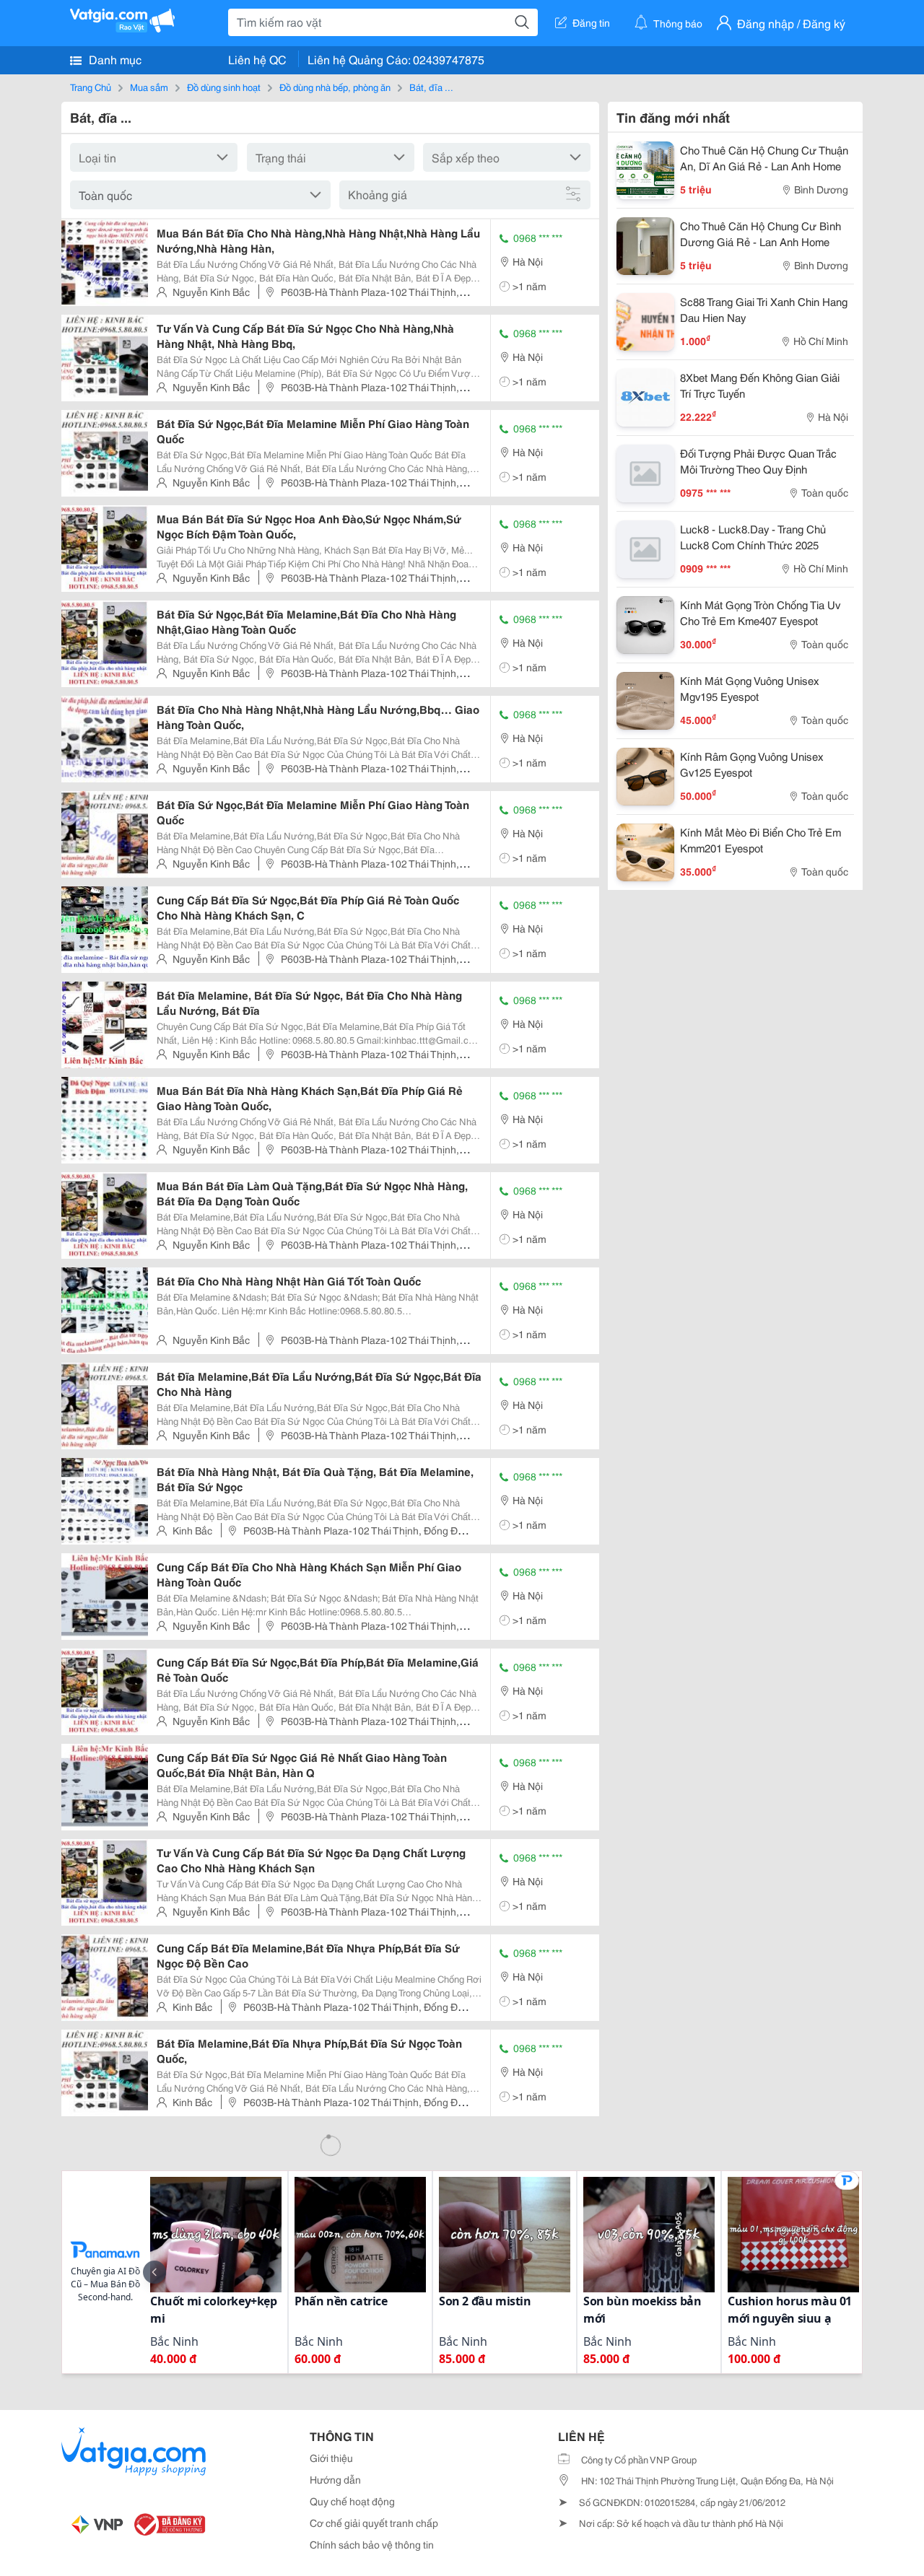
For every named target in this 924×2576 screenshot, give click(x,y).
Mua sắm (149, 87)
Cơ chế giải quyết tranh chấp (374, 2523)
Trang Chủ (91, 87)
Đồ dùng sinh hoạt (224, 87)
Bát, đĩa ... (431, 87)
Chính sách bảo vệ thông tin (372, 2544)
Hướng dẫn (335, 2479)
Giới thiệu (331, 2458)
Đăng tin (591, 22)
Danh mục (114, 59)
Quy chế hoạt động (352, 2501)
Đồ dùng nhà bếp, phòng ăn (335, 87)
